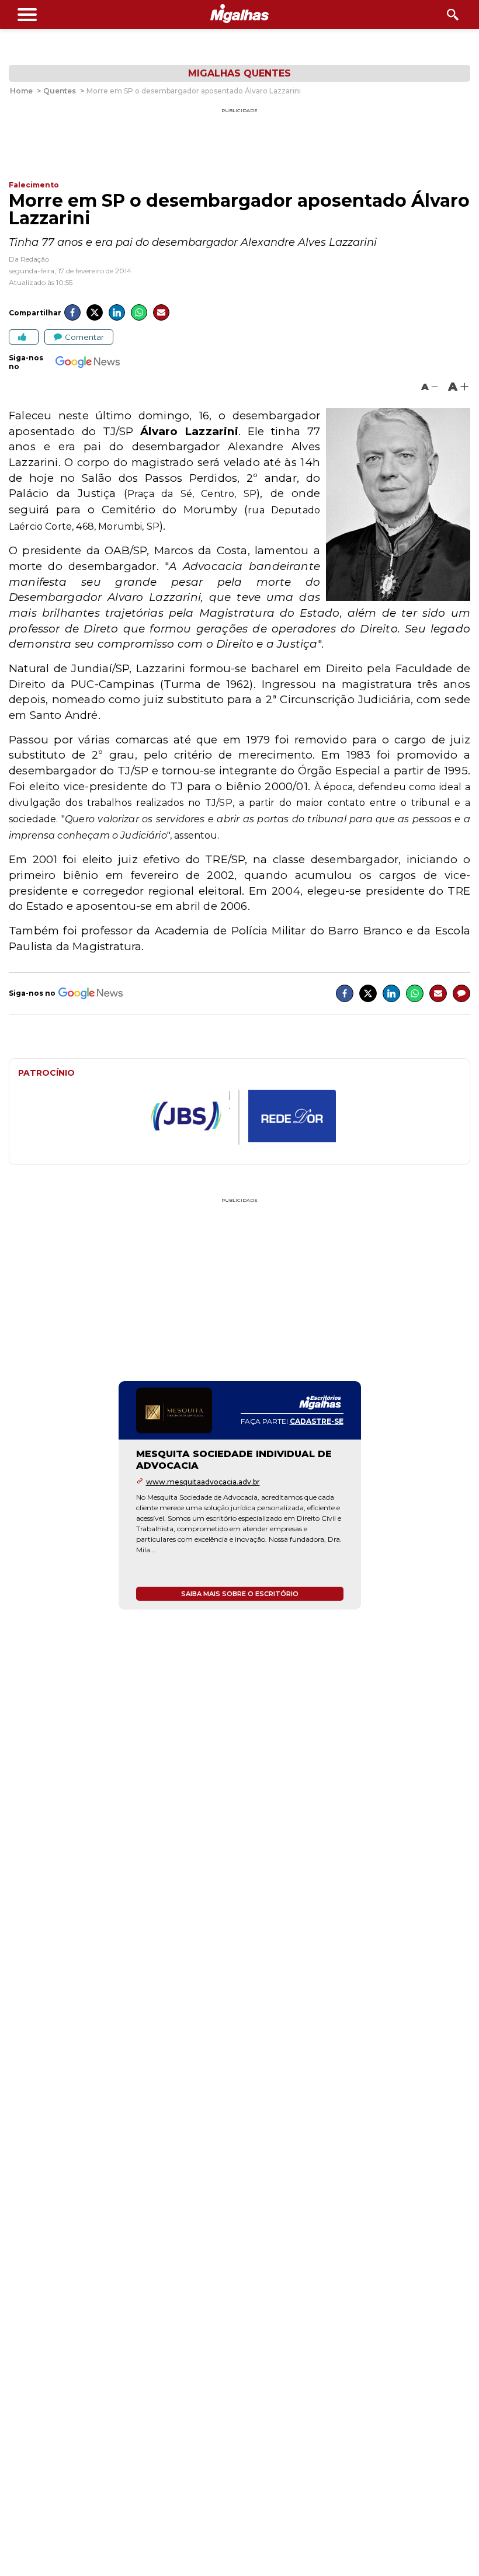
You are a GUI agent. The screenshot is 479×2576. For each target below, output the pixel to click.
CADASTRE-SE (317, 1421)
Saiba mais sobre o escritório (240, 1594)
